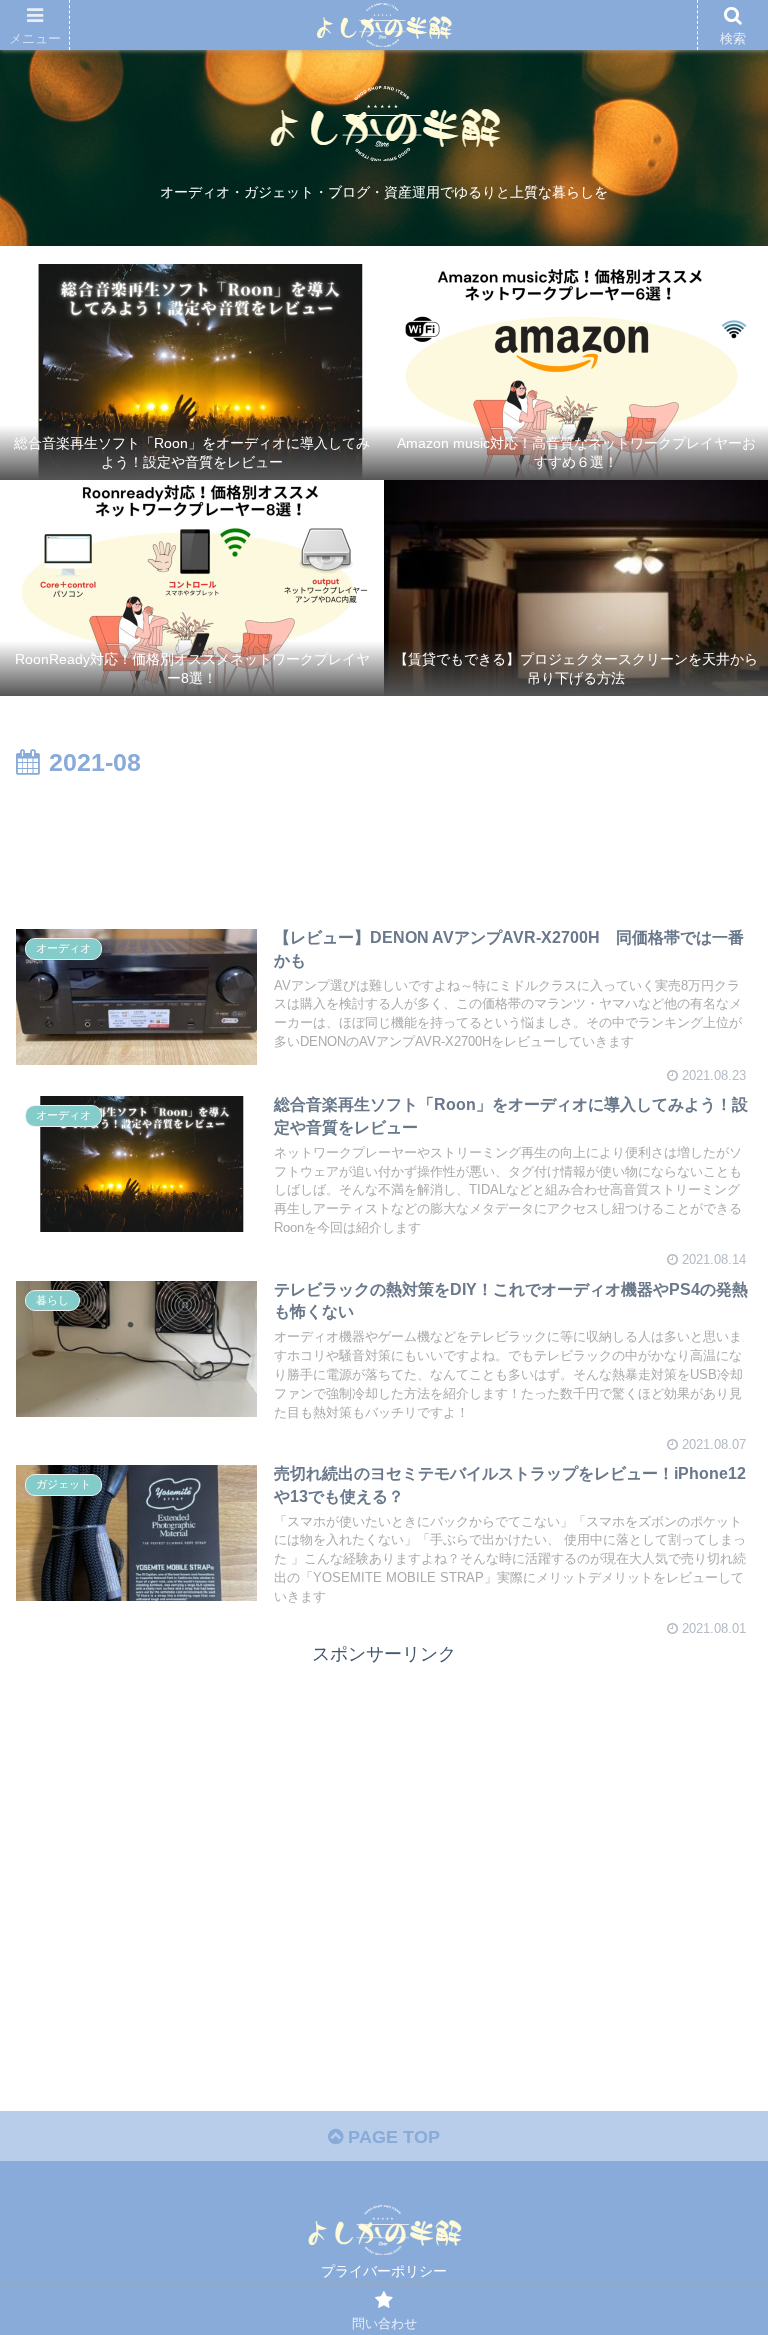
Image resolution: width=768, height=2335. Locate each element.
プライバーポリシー (384, 2271)
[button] (709, 1864)
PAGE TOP (391, 2137)
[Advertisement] (384, 840)
